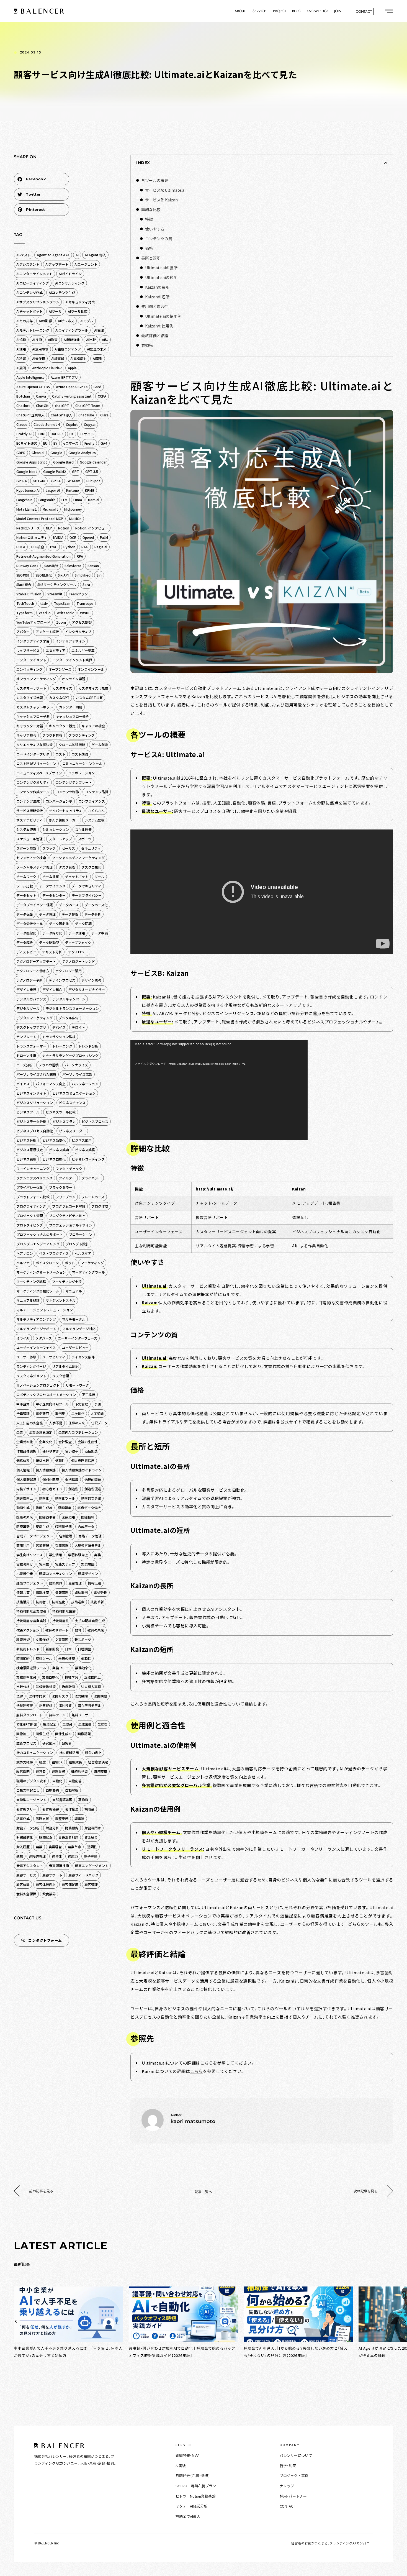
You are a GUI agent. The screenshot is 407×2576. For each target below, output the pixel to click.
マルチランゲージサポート (36, 1329)
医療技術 (88, 1517)
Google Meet (27, 471)
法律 (20, 1696)
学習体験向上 (78, 1555)
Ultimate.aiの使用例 (163, 316)
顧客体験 (23, 1884)
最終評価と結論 (155, 336)
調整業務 (62, 1818)
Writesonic (65, 613)
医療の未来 (25, 1517)
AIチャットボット (29, 311)
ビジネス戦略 (26, 1159)
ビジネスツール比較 (61, 1112)
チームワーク (26, 876)
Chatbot (23, 405)
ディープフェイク (78, 942)
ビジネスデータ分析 (31, 1121)
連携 (20, 1856)
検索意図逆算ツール (31, 1668)
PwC (54, 547)
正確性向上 (92, 1677)
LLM (64, 500)
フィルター (67, 1178)
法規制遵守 (25, 1705)
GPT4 (56, 481)
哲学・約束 (288, 2466)
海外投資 (65, 1705)
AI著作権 (39, 358)
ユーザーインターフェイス (36, 1347)
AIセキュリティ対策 (80, 302)
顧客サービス (26, 1875)
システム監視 (95, 820)
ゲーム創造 (100, 745)
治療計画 (68, 1687)
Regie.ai (101, 547)
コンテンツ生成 (28, 801)
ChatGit (42, 405)
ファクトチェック (69, 1168)
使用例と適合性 (155, 306)
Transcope (85, 603)
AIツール (55, 311)
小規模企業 (25, 1573)
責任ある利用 (68, 1837)
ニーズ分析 (25, 1065)
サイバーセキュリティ (65, 811)
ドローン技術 (26, 1055)
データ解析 (25, 942)
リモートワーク (77, 1385)
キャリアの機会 (93, 726)
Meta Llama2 (26, 509)
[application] (219, 1090)
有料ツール (44, 1658)
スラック (49, 848)
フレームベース (93, 1197)
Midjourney (73, 509)
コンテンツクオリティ (33, 782)
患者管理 (75, 1583)
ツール (99, 876)
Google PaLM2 (55, 471)
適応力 (73, 1856)
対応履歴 (88, 1564)
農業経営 (55, 1847)
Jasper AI (53, 490)
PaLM (104, 537)
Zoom (61, 622)
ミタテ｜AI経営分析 (191, 2506)
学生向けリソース (29, 1555)
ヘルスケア (83, 1253)
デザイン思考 (91, 980)
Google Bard (63, 462)
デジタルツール (28, 1008)
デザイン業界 (26, 989)
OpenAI (88, 537)
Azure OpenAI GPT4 (72, 387)
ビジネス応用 (82, 1140)
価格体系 (23, 1460)
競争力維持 (25, 1762)
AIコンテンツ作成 (29, 292)
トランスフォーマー (31, 1046)
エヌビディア (56, 650)
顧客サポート (52, 1875)
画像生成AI (63, 1734)
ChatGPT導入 (61, 415)
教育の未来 (96, 1630)
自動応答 (75, 1781)
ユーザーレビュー (75, 1347)
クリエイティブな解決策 (34, 745)
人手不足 (56, 1423)
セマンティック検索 (31, 858)
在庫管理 (62, 1545)
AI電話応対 (78, 358)
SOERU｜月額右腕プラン (196, 2486)
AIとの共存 (25, 321)
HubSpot (93, 481)
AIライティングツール (72, 330)
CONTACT (287, 2506)
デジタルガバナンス (31, 999)
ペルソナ (23, 1263)
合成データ (86, 1526)
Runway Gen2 (27, 566)
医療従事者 (47, 1517)
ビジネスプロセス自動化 (35, 1131)
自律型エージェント (31, 1800)
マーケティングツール (88, 1272)
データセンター (54, 895)
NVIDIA (58, 537)
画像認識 (84, 1734)
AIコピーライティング (33, 283)
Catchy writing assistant (72, 396)
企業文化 (46, 1442)
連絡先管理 (37, 1856)
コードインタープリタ (33, 754)
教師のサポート (57, 1630)
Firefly (89, 443)
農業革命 (74, 1847)
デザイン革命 (52, 989)
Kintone (73, 490)
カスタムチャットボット (35, 707)
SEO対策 (23, 575)
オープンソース (60, 669)
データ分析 (93, 914)
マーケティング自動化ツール (38, 1291)
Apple (72, 368)
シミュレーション (56, 829)
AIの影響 (45, 321)
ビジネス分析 (26, 1140)
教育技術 (23, 1639)
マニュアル (74, 1291)
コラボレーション (81, 773)
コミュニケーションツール (82, 763)
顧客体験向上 (46, 1884)
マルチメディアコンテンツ (36, 1319)
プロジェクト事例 (294, 2476)
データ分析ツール (30, 924)
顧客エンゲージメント (92, 1866)
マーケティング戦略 (31, 1281)
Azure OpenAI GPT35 (33, 387)
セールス (68, 848)
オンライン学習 (74, 679)
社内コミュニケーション (35, 1752)
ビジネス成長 (85, 1150)
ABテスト (24, 255)
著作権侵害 (51, 1809)
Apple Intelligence (30, 377)
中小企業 (23, 1404)
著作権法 (72, 1809)
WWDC (85, 613)
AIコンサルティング (70, 283)
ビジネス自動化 (54, 1159)
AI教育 (53, 340)
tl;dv (44, 603)
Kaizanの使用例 (159, 326)
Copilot (72, 424)
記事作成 (23, 1818)
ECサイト (87, 434)
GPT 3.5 (92, 471)
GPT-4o (39, 481)
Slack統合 (24, 584)
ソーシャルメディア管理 (34, 867)
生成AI (67, 1724)
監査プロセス (26, 1743)
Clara (104, 415)
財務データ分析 (28, 1828)
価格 (149, 248)
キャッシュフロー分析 (72, 716)
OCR (73, 537)
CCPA (102, 396)
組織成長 (75, 1762)
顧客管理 (91, 1884)
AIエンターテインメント (34, 274)
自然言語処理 (62, 1800)
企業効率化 (25, 1442)
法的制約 (81, 1696)
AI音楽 (98, 358)
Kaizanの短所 (157, 297)
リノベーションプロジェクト (38, 1385)
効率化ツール (65, 1498)
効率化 (44, 1498)
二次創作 (78, 1413)
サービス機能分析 (30, 811)
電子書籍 (91, 1856)
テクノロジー (78, 952)
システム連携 (26, 829)
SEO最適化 (44, 575)
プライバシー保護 (30, 1187)
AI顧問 (21, 368)
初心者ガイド (52, 1489)
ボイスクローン (47, 1263)
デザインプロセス (62, 980)
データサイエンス (52, 886)
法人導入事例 (91, 1687)
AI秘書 (21, 358)
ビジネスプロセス (95, 1121)
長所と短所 (151, 258)
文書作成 (42, 1639)
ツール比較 (25, 886)
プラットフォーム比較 (33, 1197)
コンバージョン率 (59, 801)
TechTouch (25, 603)
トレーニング (62, 1046)
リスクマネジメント (31, 1376)
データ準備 (99, 933)
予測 (97, 1404)
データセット (26, 895)
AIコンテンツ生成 (62, 292)
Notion (64, 528)
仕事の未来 (77, 1423)
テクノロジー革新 (29, 980)
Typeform (25, 613)
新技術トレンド (28, 1649)
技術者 (41, 1602)
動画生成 (23, 1508)
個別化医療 (51, 1479)
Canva (41, 396)
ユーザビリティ (54, 1357)
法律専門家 (37, 1696)
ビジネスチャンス (72, 1103)
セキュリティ (91, 848)
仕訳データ (99, 1423)
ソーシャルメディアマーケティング (78, 858)
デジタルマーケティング (34, 1018)
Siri (99, 575)
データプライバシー (87, 895)
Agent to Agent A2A (53, 255)
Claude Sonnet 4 (47, 424)
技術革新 (97, 1602)
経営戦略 (23, 1771)
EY (55, 443)
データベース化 (96, 905)
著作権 (83, 1800)
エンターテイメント (31, 660)
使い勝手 (72, 1451)
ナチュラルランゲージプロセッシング (70, 1055)
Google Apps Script (32, 462)
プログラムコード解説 (69, 1206)
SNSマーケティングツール (57, 584)
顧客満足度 (70, 1884)
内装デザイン (26, 1489)
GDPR (21, 453)
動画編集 (65, 1508)
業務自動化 (50, 1677)
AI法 (105, 340)
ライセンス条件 (83, 1357)
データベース (69, 905)
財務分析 (52, 1828)
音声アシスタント (30, 1866)
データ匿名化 (59, 924)
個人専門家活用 (83, 1460)
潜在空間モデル (89, 1705)
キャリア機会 (26, 735)
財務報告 (72, 1828)
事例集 (60, 1413)
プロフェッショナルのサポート (40, 1234)
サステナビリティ (29, 820)
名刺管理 (66, 1536)
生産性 (102, 1724)
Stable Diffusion (29, 594)
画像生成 (42, 1734)
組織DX (57, 1762)
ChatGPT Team (88, 405)
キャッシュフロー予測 (33, 716)
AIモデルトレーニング (33, 330)
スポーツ (85, 839)
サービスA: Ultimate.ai (165, 190)
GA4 (104, 443)
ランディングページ (31, 1366)
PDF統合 (38, 547)
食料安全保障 (26, 1894)
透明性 (92, 1847)
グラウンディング (82, 735)
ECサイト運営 (27, 443)
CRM (41, 434)
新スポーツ (83, 1639)
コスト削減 (80, 754)
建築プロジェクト (30, 1583)
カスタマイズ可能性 (93, 688)
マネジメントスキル (61, 1300)
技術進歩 (78, 1602)
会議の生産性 (88, 1442)
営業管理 (42, 1545)
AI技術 (37, 340)
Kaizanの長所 (157, 287)
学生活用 (55, 1555)
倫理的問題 (93, 1479)
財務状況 (46, 1837)
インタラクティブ (78, 632)
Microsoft (50, 509)
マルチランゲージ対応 (79, 1329)
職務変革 (101, 1771)
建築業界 (56, 1583)
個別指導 (72, 1479)
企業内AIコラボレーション (78, 1432)
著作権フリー (26, 1809)
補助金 (89, 1809)
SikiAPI (63, 575)
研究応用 (49, 1743)
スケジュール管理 (29, 839)
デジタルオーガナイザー (87, 989)
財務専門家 (93, 1828)
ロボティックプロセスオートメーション (46, 1395)
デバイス (59, 1027)
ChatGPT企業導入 (30, 415)
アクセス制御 (82, 622)
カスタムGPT (59, 697)
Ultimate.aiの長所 (161, 268)
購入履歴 (23, 1847)
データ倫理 (47, 914)
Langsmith (47, 500)
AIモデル (87, 321)
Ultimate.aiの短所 (161, 277)
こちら (207, 2063)
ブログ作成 (100, 1206)
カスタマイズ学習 (30, 697)
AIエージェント (86, 264)
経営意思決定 (98, 1762)
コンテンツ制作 (67, 792)
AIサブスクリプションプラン (38, 302)
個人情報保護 (46, 1470)
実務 (97, 1555)
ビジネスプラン (64, 1121)
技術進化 (58, 1602)
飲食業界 (49, 1894)
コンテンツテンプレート (74, 782)
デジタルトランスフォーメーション (72, 1008)
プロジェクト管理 (30, 1216)
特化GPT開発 (27, 1724)
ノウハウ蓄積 (49, 1065)
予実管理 (81, 1404)
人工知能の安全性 (30, 1423)
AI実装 (181, 2466)
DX (72, 434)
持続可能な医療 (64, 1611)
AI (77, 255)
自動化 (57, 1781)
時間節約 (23, 1658)
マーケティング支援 (67, 1281)
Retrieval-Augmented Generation (43, 556)
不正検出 (89, 1395)
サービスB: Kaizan (161, 200)
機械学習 (71, 1677)
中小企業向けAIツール (52, 1404)
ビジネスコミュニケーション (74, 1093)
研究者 (67, 1743)
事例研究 (42, 1413)
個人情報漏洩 (26, 1479)
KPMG (90, 490)
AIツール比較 (78, 311)
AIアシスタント (28, 264)
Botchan (23, 396)
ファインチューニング (33, 1168)
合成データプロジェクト (35, 1536)
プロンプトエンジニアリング (38, 1244)
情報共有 (23, 1592)
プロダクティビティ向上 (67, 1216)
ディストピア (26, 952)
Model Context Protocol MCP (40, 518)
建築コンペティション (56, 1573)
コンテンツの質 (159, 239)
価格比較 (42, 1460)
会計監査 (65, 1442)
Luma (78, 500)
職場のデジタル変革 (31, 1781)
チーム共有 (51, 876)
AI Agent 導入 (95, 255)
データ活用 (77, 933)
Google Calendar (93, 462)
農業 (39, 1847)
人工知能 (97, 1413)
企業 (20, 1432)
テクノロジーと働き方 (33, 971)
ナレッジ (287, 2486)
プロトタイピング (30, 1225)
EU (45, 443)
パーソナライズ (76, 1065)
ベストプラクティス (54, 1253)
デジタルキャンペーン (69, 999)
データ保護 (25, 914)
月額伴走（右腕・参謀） (193, 2476)
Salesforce (73, 566)
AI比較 (91, 340)
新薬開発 (52, 1649)
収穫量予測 (63, 1526)
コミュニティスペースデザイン (39, 773)
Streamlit (55, 594)
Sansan (93, 566)
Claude (22, 424)
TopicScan (62, 603)
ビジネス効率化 (54, 1140)
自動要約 (52, 1790)
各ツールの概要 (155, 180)
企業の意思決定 (41, 1432)
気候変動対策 (46, 1687)
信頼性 (60, 1460)
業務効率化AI (26, 1677)
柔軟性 (86, 1658)
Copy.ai (90, 424)
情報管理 (62, 1592)
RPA (80, 556)
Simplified (83, 575)
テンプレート (26, 1037)
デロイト (78, 1027)
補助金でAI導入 (188, 2516)
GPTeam (73, 481)
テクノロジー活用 (69, 971)
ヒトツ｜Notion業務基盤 (195, 2496)
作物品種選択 (26, 1451)
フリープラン (65, 1197)
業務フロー (61, 1668)
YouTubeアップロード (33, 622)
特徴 (149, 219)
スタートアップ (60, 839)
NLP (49, 528)
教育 (78, 1630)
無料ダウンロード (30, 1715)
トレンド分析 (88, 1046)
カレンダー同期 (71, 707)
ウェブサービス (28, 650)
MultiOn (75, 518)
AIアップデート (57, 264)
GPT (76, 471)
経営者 (41, 1771)
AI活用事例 (40, 349)
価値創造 (91, 1451)
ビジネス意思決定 (30, 1150)
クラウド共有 (52, 735)
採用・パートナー (293, 2496)
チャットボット (77, 876)
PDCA (21, 547)
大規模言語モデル (88, 1545)
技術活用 (23, 1602)
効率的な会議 (91, 1498)
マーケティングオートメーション (41, 1272)
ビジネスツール (28, 1112)
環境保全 (50, 1724)
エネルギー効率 (83, 650)
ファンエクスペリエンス (34, 1178)
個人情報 (23, 1470)
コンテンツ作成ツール (33, 792)
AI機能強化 (72, 340)
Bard (97, 387)
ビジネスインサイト (31, 1093)
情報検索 (42, 1592)
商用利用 (23, 1545)
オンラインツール (91, 669)
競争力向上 (93, 1752)
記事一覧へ (204, 2192)
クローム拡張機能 (72, 745)
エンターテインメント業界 (72, 660)
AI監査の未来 (97, 349)
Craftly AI (24, 434)
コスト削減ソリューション (36, 763)
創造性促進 (93, 1489)
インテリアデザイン (70, 641)
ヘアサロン (25, 1253)
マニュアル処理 (28, 1300)
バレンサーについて (296, 2455)
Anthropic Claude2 (47, 368)
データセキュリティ (87, 886)
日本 (68, 1649)
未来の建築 (67, 1658)
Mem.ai (94, 500)
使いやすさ (51, 1451)
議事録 (79, 1818)
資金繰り (91, 1837)
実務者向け (25, 1564)
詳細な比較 (151, 209)
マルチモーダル (74, 1319)
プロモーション (81, 1234)
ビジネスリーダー (72, 1131)
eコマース (71, 443)
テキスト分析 (52, 952)
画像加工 (23, 1734)
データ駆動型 (49, 942)
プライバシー (91, 1178)
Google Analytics (82, 453)
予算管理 (23, 1413)
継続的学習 (79, 1771)
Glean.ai (38, 453)
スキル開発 (83, 829)
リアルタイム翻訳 (65, 1366)
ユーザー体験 (26, 1357)
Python (69, 547)
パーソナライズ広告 (77, 1074)
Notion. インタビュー (92, 528)
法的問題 (101, 1696)
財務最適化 (25, 1837)
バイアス (23, 1084)
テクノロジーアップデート (36, 961)
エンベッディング (29, 669)
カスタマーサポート (31, 688)
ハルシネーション (85, 1084)
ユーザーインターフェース (78, 1338)
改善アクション (28, 1630)
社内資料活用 (69, 1752)
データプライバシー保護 (35, 905)
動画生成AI (44, 1508)
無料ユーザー (82, 1715)
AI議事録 (58, 358)
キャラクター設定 (62, 726)
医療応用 (68, 1517)
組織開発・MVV (187, 2455)
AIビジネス (66, 321)
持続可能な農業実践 (31, 1621)
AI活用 (21, 349)
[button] (42, 179)
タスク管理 (67, 867)
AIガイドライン (70, 274)
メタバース (44, 1338)
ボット (70, 1263)
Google (56, 453)
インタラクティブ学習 (33, 641)
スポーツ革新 (26, 848)
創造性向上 (25, 1498)
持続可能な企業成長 (31, 1611)
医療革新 (23, 1526)
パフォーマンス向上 (51, 1084)
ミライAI (23, 1338)
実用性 (44, 1564)
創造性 (73, 1489)
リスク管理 (61, 1376)
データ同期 (83, 924)
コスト (60, 754)
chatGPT (62, 405)
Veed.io (45, 613)
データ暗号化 (52, 933)
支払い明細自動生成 (90, 1621)
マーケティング (92, 1263)
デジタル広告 (69, 1018)
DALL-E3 (57, 434)
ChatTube (86, 415)
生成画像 (85, 1724)
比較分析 (23, 1687)
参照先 (147, 345)
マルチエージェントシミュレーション (45, 1310)
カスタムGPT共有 (89, 697)
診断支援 (42, 1818)
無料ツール (57, 1715)
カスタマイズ (62, 688)
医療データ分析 (89, 1508)
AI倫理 (99, 330)
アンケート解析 (47, 632)
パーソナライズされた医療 (36, 1074)
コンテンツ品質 (97, 792)
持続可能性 (61, 1621)
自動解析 (72, 1790)
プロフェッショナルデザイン (71, 1225)
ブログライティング (31, 1206)
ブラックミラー (61, 1187)
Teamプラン (78, 594)
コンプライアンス (92, 801)
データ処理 (70, 914)
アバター (23, 632)
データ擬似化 (26, 933)
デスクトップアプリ (31, 1027)
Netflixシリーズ (28, 528)
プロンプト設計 (77, 1244)
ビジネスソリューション (35, 1103)
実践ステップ (65, 1564)
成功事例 (81, 1592)
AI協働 (21, 340)
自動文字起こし (28, 1790)
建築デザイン (88, 1573)
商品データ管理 (90, 1536)
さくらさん (96, 811)
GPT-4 (21, 481)
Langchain (24, 500)
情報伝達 (94, 1583)
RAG (85, 547)
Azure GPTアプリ (64, 377)
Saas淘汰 (51, 566)
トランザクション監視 (59, 1037)
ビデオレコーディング (88, 1159)
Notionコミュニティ (32, 537)
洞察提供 (46, 1705)
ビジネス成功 (59, 1150)
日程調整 (84, 1649)
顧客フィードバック (83, 1875)
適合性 (57, 1856)
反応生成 (42, 1526)
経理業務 (58, 1771)
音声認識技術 (59, 1866)
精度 (42, 1762)
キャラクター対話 (30, 726)
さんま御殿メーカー (64, 820)
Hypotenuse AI (28, 490)
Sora (86, 584)
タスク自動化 (91, 867)
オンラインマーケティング (36, 679)
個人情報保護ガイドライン (82, 1470)
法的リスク (60, 1696)
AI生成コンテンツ (68, 349)
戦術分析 (101, 1592)
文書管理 (62, 1639)
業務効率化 (83, 1668)
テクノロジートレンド (78, 961)
